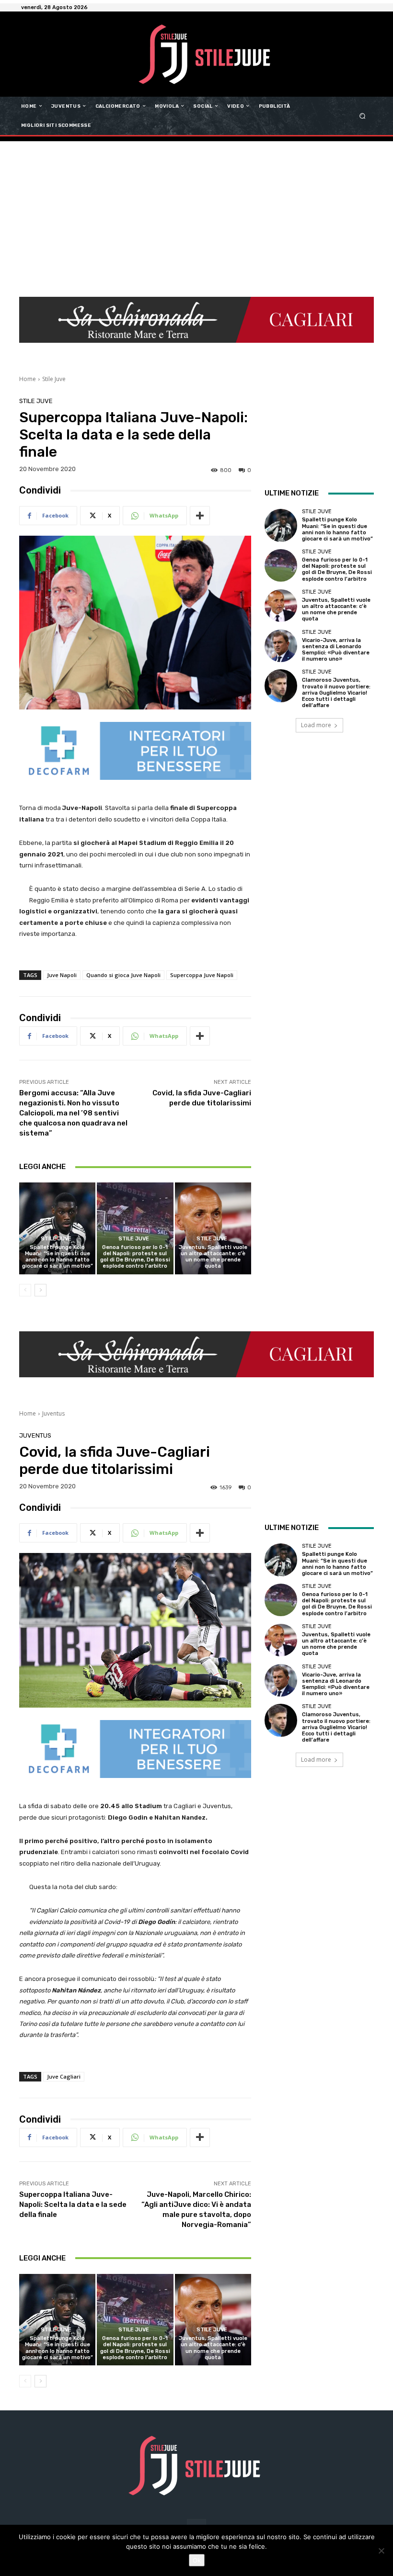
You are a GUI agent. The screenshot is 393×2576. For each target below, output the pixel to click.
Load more (316, 725)
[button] (363, 116)
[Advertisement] (196, 213)
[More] (200, 516)
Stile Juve (54, 379)
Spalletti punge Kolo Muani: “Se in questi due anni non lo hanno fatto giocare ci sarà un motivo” (58, 1257)
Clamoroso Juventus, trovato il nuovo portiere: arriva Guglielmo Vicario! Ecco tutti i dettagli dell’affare (336, 693)
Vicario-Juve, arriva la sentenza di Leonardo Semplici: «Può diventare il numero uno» (336, 650)
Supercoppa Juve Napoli (202, 975)
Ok (197, 2560)
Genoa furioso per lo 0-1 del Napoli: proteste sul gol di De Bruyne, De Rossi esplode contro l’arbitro (135, 1257)
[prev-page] (25, 1290)
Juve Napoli (62, 975)
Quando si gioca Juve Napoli (123, 975)
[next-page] (40, 1290)
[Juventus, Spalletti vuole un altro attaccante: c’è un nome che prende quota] (213, 1228)
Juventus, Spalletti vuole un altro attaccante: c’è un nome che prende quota (213, 1257)
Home (28, 379)
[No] (381, 2551)
